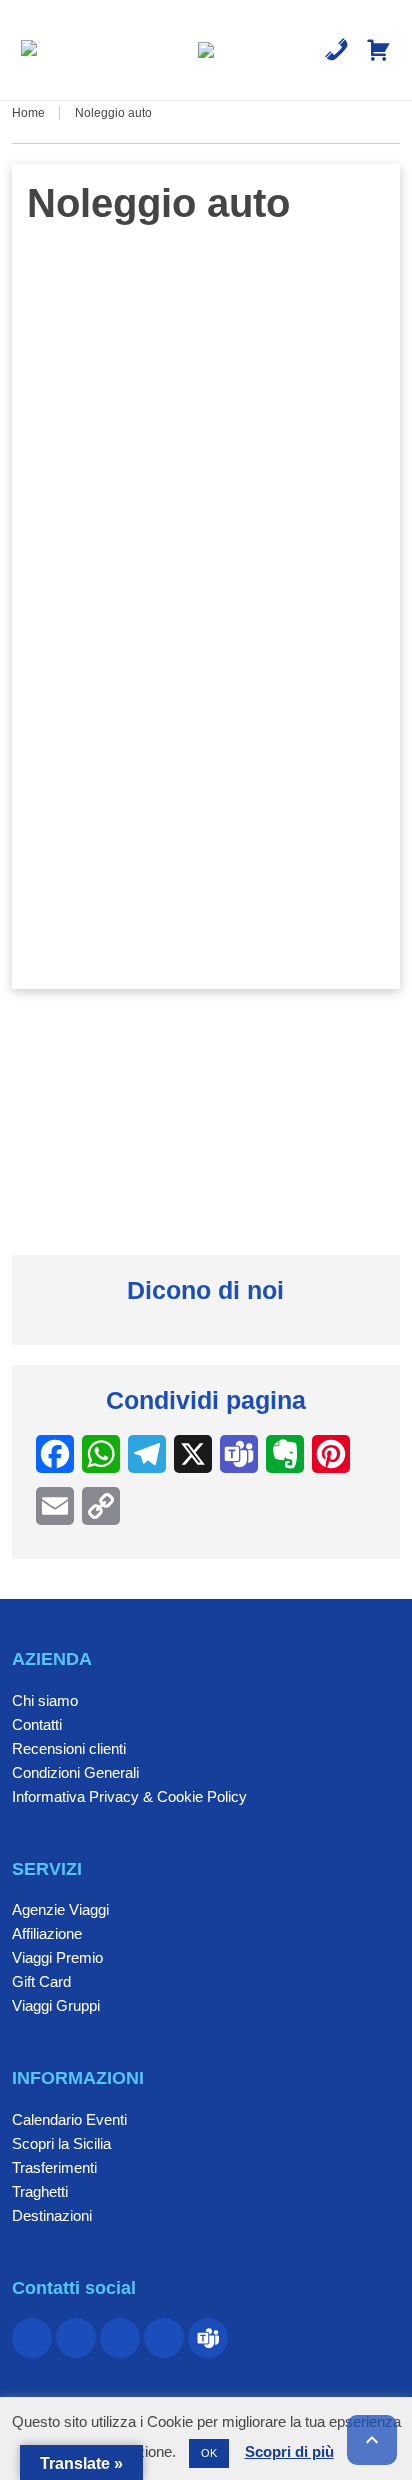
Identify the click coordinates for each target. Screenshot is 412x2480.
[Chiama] (336, 50)
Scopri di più (289, 2451)
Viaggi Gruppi (56, 2005)
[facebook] (32, 2338)
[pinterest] (76, 2338)
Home (28, 113)
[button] (29, 50)
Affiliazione (47, 1933)
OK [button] (209, 2453)
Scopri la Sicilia (61, 2143)
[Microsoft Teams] (208, 2338)
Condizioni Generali (75, 1772)
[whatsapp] (120, 2338)
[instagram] (164, 2338)
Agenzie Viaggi (60, 1909)
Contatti (37, 1724)
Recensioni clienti (69, 1748)
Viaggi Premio (57, 1957)
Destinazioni (52, 2215)
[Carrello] (378, 50)
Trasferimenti (54, 2167)
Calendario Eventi (69, 2119)
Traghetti (40, 2191)
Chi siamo (45, 1700)
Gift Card (41, 1981)
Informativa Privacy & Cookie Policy (129, 1796)
